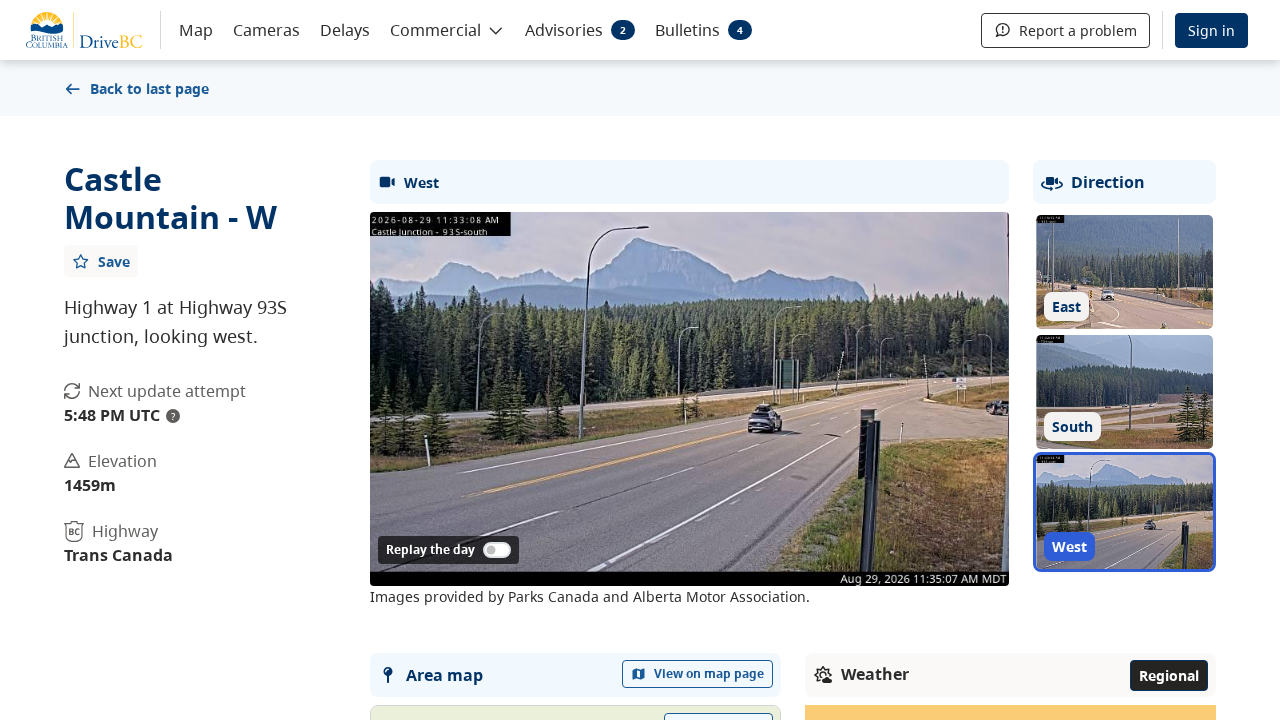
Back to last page (149, 88)
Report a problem (1078, 30)
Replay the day (430, 549)
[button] (447, 29)
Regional (1169, 675)
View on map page (709, 673)
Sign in (1211, 30)
